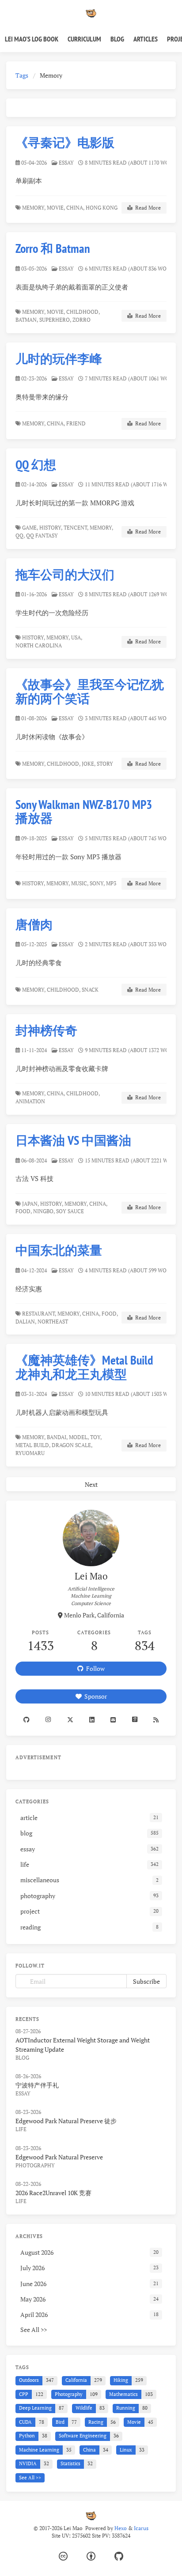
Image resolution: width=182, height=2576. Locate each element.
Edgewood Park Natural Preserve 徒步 (66, 2121)
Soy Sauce (71, 1211)
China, (75, 208)
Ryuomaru (31, 1453)
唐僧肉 (34, 924)
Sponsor (94, 1696)
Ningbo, (44, 1211)
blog (22, 2058)
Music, (80, 883)
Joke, (89, 764)
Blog (117, 39)
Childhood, (83, 312)
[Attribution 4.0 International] (91, 2556)
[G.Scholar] (134, 1720)
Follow (94, 1668)
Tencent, (76, 528)
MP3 (112, 883)
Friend (77, 423)
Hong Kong (102, 208)
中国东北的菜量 (59, 1250)
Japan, (30, 1204)
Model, (79, 1437)
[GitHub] (119, 2556)
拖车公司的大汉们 (65, 574)
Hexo (121, 2528)
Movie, (56, 208)
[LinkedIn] (92, 1720)
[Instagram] (48, 1720)
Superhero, (55, 320)
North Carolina (39, 645)
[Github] (27, 1720)
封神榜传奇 (46, 1030)
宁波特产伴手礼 (37, 2085)
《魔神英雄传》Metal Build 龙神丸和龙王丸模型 (84, 1367)
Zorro (82, 320)
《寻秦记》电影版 (65, 142)
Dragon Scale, (72, 1445)
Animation (31, 1101)
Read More (147, 208)
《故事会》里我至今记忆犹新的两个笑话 (90, 691)
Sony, (97, 883)
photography (35, 2165)
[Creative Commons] (63, 2556)
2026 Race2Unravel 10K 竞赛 (53, 2193)
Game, (30, 528)
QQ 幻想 (36, 464)
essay (66, 163)
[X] (70, 1720)
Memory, (34, 208)
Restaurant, (39, 1314)
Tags (22, 75)
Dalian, (26, 1322)
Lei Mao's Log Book (32, 39)
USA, (77, 637)
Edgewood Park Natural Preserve (59, 2157)
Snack (91, 990)
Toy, (96, 1437)
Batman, (27, 320)
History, (51, 528)
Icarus (141, 2528)
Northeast (53, 1322)
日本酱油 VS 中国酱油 (73, 1140)
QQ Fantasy (43, 536)
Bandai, (57, 1437)
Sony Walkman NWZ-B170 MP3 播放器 (84, 811)
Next (91, 1484)
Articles (146, 39)
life (21, 2129)
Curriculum (84, 39)
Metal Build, (33, 1445)
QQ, (20, 536)
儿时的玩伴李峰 (59, 359)
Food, (24, 1211)
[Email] (113, 1720)
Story (106, 764)
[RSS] (156, 1720)
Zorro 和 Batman (53, 248)
